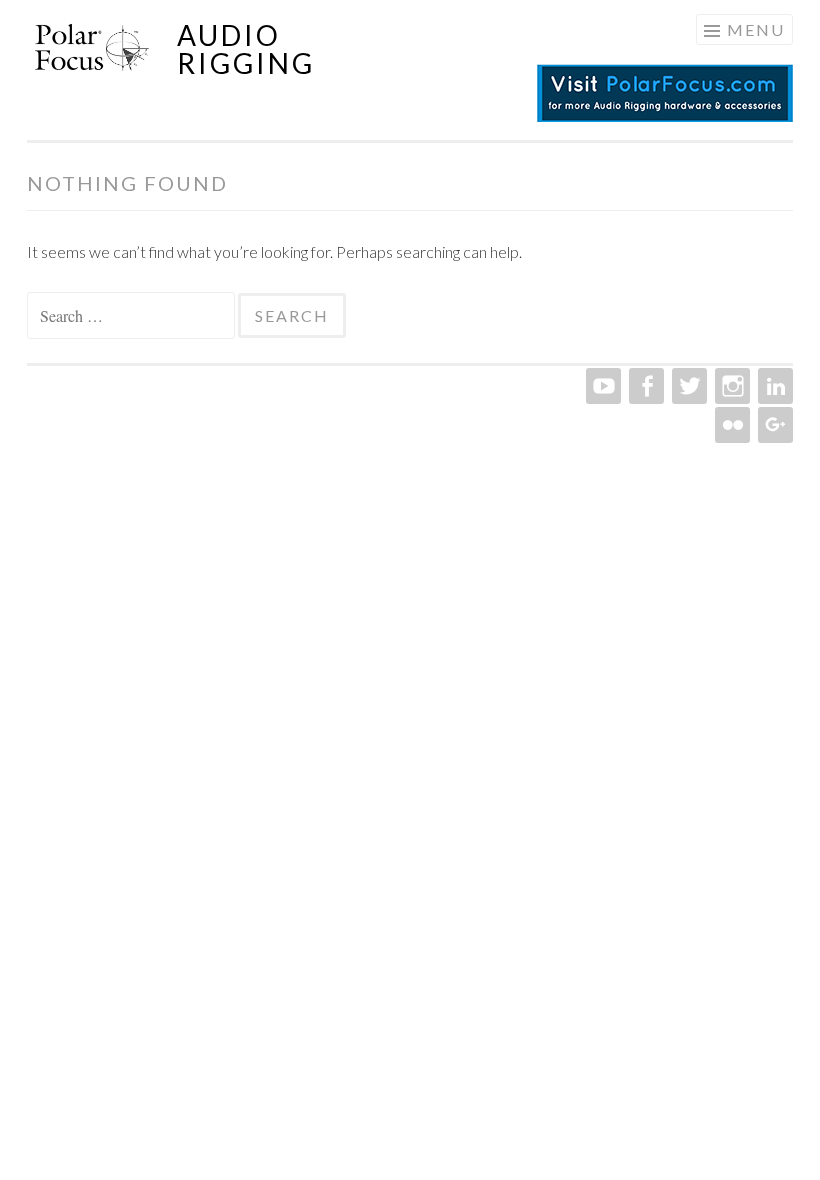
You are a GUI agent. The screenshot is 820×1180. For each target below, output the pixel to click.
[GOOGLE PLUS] (773, 425)
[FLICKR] (730, 425)
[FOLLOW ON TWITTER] (687, 386)
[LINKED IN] (773, 386)
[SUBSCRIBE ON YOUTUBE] (601, 386)
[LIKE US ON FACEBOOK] (644, 386)
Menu (756, 29)
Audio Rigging (246, 49)
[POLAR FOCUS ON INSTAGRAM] (730, 386)
